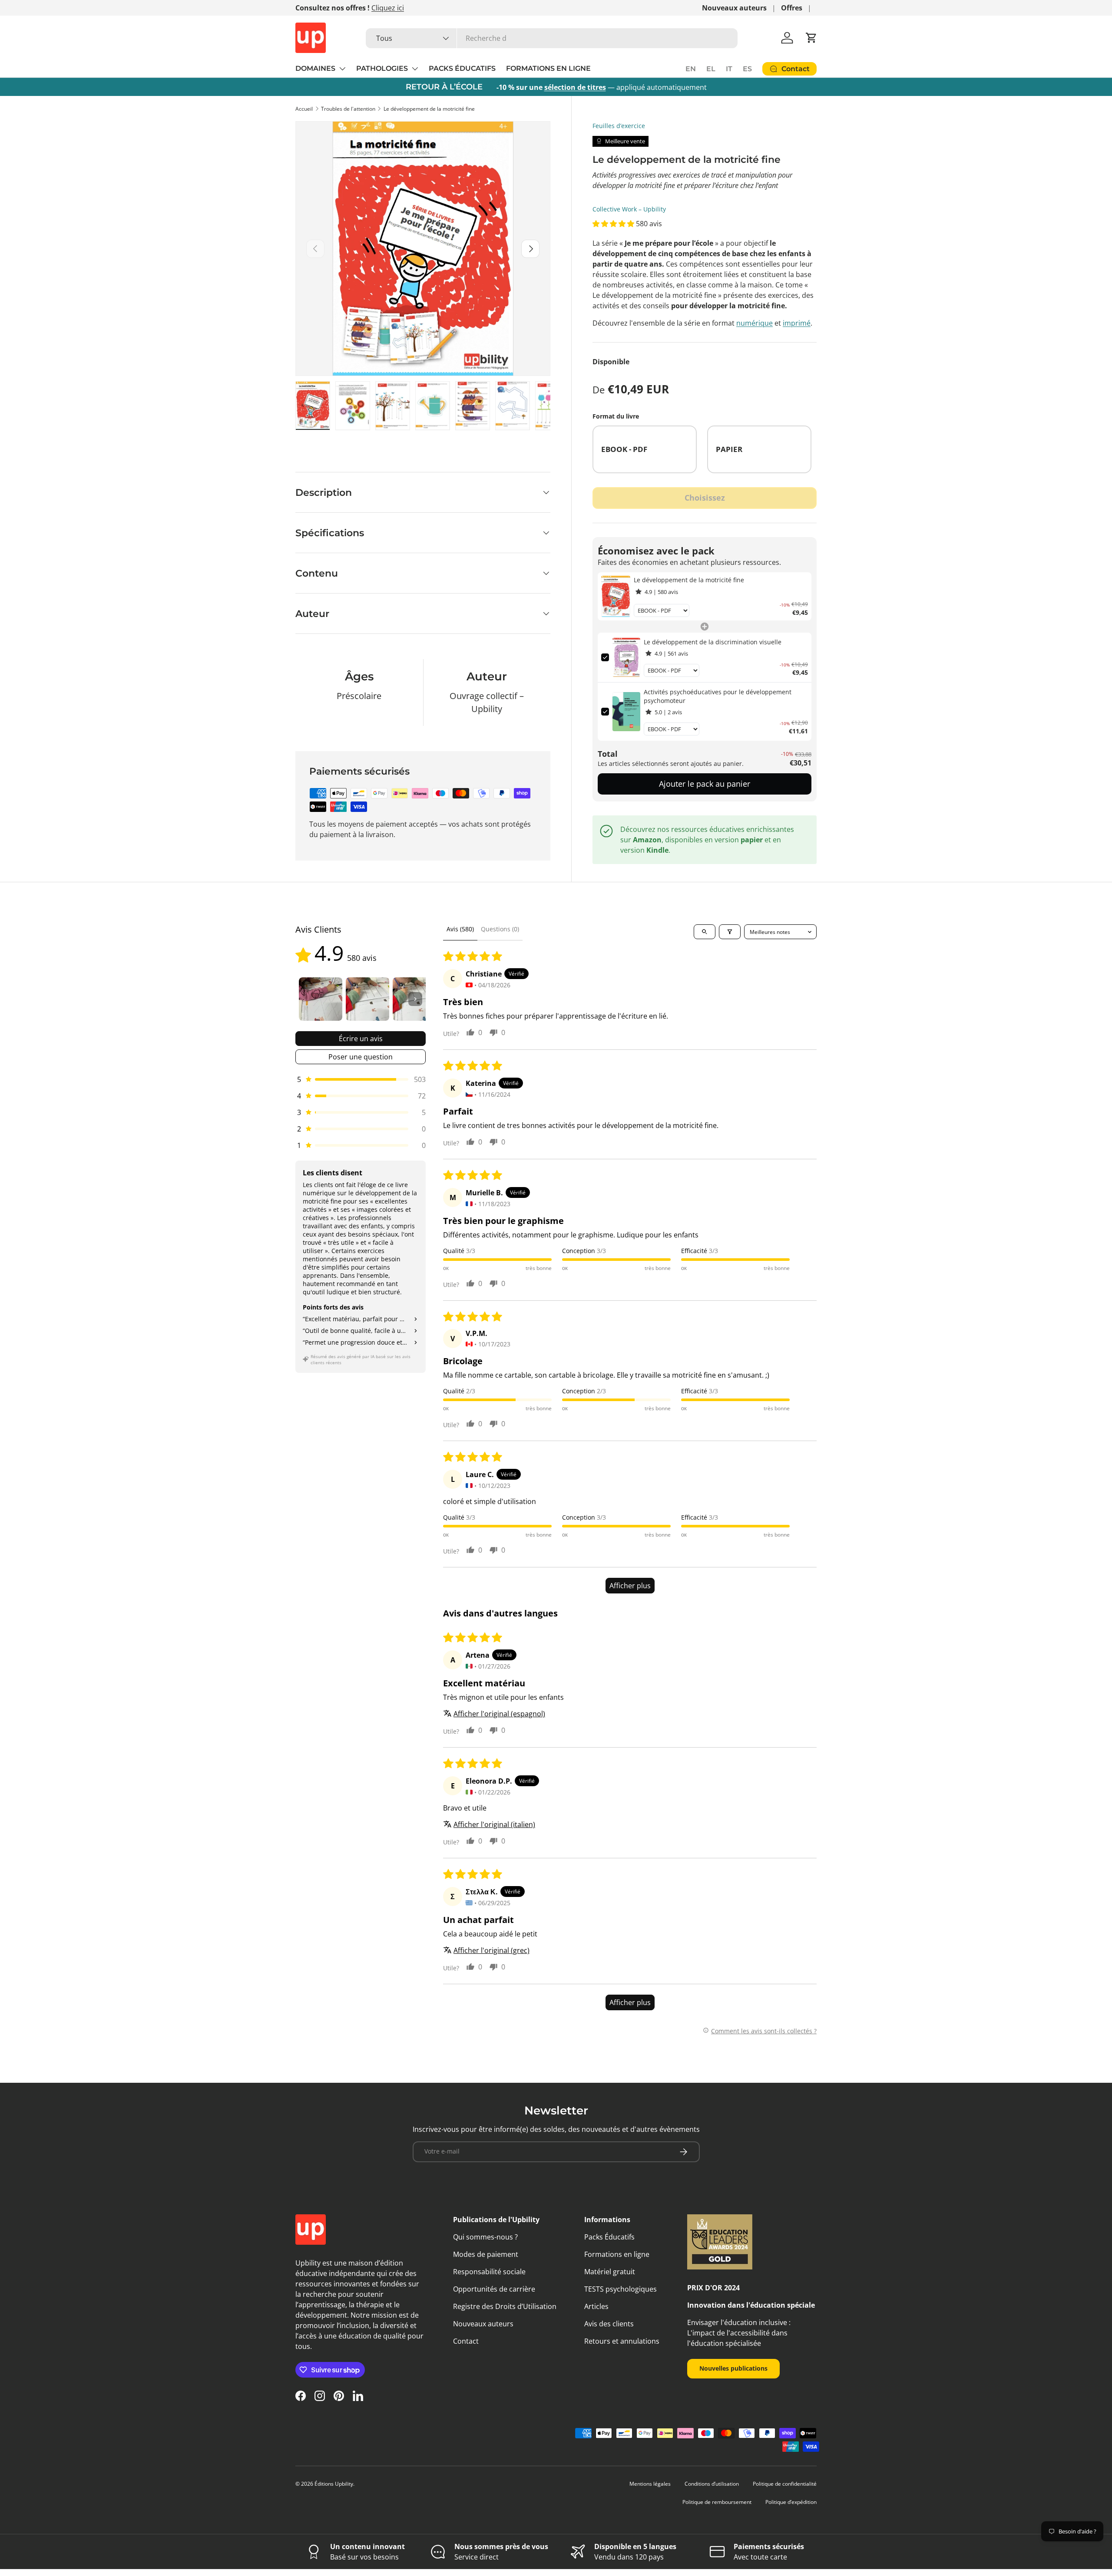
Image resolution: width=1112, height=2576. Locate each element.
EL (711, 69)
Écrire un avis (361, 1039)
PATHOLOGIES (382, 68)
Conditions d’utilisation (712, 2484)
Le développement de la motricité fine (429, 109)
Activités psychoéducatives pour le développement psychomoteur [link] (718, 696)
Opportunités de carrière (494, 2289)
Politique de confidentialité (785, 2484)
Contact (466, 2341)
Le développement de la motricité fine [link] (689, 580)
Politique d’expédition (791, 2502)
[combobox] (552, 38)
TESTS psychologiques (621, 2289)
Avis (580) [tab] (460, 929)
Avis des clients (609, 2324)
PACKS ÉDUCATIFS (462, 68)
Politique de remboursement (717, 2502)
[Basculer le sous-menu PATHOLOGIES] (415, 69)
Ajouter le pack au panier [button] (705, 784)
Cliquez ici (388, 8)
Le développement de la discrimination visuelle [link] (713, 642)
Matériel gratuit (610, 2272)
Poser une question (361, 1057)
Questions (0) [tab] (500, 929)
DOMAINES (315, 68)
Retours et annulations (622, 2341)
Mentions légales (650, 2484)
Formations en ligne (617, 2254)
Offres (792, 8)
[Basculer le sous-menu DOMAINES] (342, 69)
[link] (616, 596)
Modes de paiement (486, 2254)
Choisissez (705, 498)
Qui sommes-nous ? (485, 2237)
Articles (596, 2306)
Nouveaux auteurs (734, 8)
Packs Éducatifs (609, 2237)
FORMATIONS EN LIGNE (548, 68)
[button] (811, 38)
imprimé (797, 323)
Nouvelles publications (733, 2368)
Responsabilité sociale (489, 2272)
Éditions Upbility (334, 2484)
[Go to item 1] (321, 999)
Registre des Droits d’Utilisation (505, 2306)
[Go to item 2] (367, 999)
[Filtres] (730, 932)
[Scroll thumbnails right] (415, 999)
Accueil (304, 109)
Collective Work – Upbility (629, 209)
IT (729, 69)
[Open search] (705, 932)
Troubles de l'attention (348, 109)
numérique (755, 323)
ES (747, 69)
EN (691, 69)
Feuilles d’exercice (619, 126)
